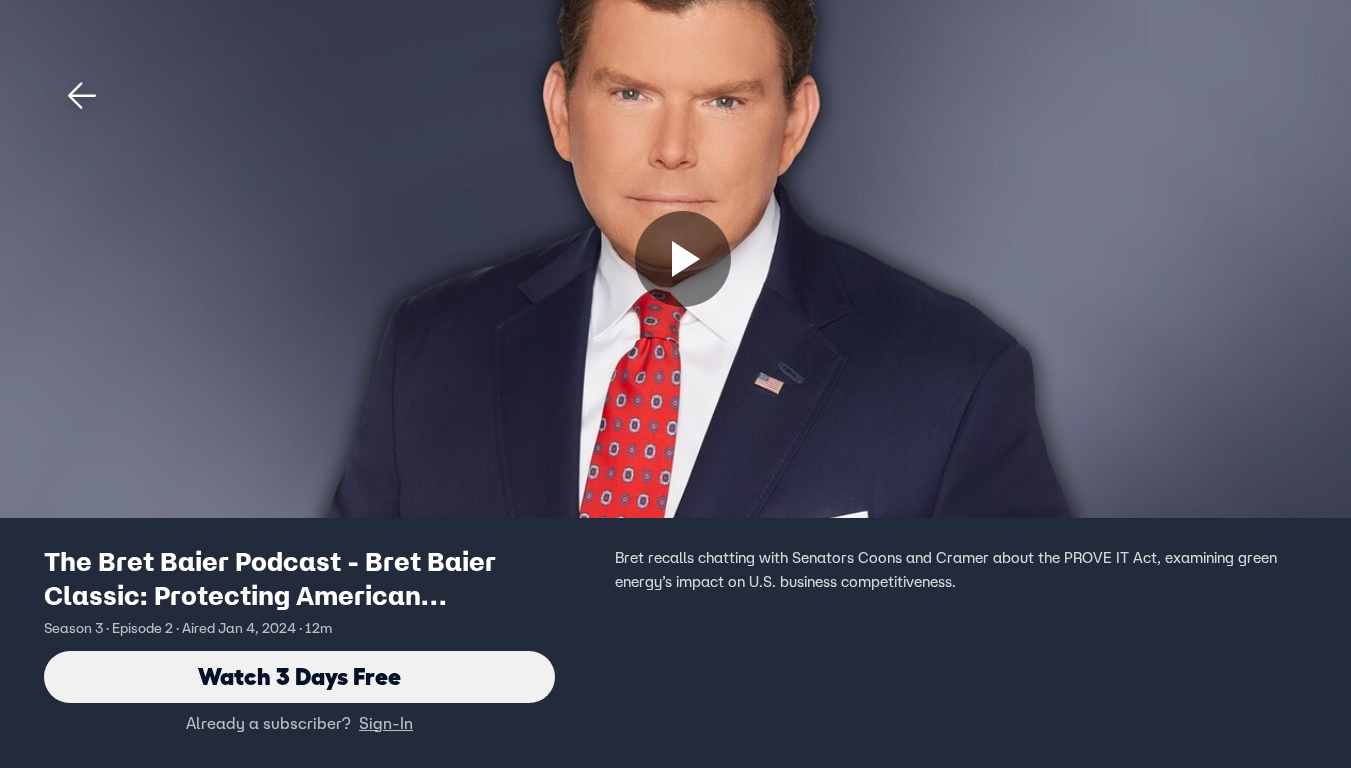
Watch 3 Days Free (299, 676)
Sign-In (386, 723)
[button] (82, 96)
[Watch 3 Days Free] (683, 259)
